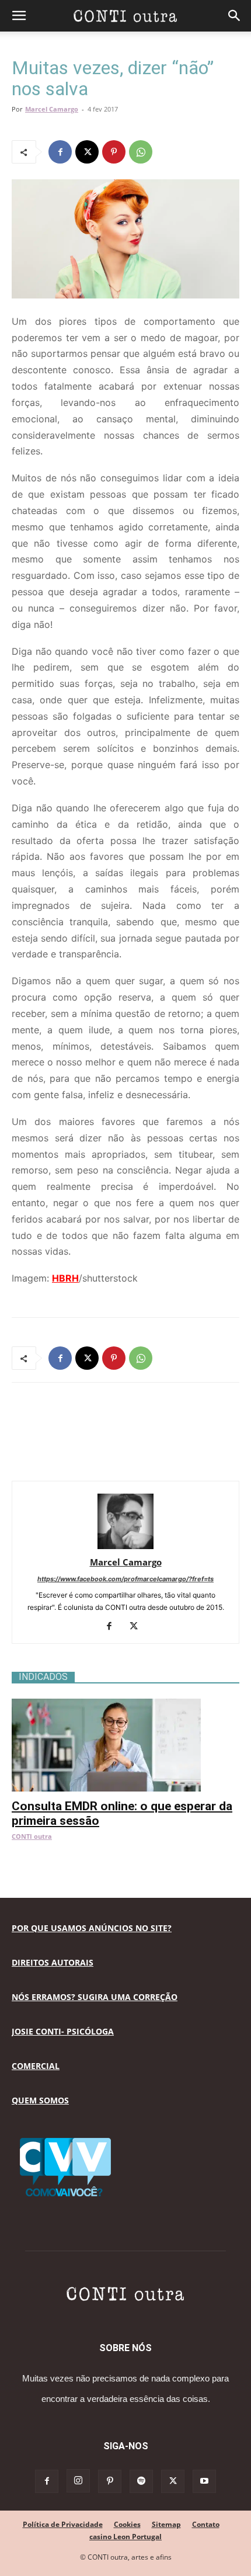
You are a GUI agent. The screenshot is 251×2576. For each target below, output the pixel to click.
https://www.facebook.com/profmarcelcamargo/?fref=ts (125, 1579)
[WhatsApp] (141, 152)
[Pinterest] (114, 152)
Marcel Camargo (52, 109)
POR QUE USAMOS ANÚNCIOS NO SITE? (92, 1928)
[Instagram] (78, 2481)
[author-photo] (125, 1546)
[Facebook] (60, 152)
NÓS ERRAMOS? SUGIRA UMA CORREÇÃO (95, 1997)
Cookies (127, 2524)
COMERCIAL (36, 2066)
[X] (87, 152)
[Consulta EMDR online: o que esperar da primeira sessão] (125, 1705)
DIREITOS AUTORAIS (53, 1962)
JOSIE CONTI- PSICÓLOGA (63, 2031)
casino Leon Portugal (125, 2537)
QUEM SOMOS (40, 2100)
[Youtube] (204, 2481)
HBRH (65, 1278)
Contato (206, 2524)
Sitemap (166, 2524)
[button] (19, 16)
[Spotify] (141, 2481)
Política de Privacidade (63, 2524)
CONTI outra (32, 1836)
